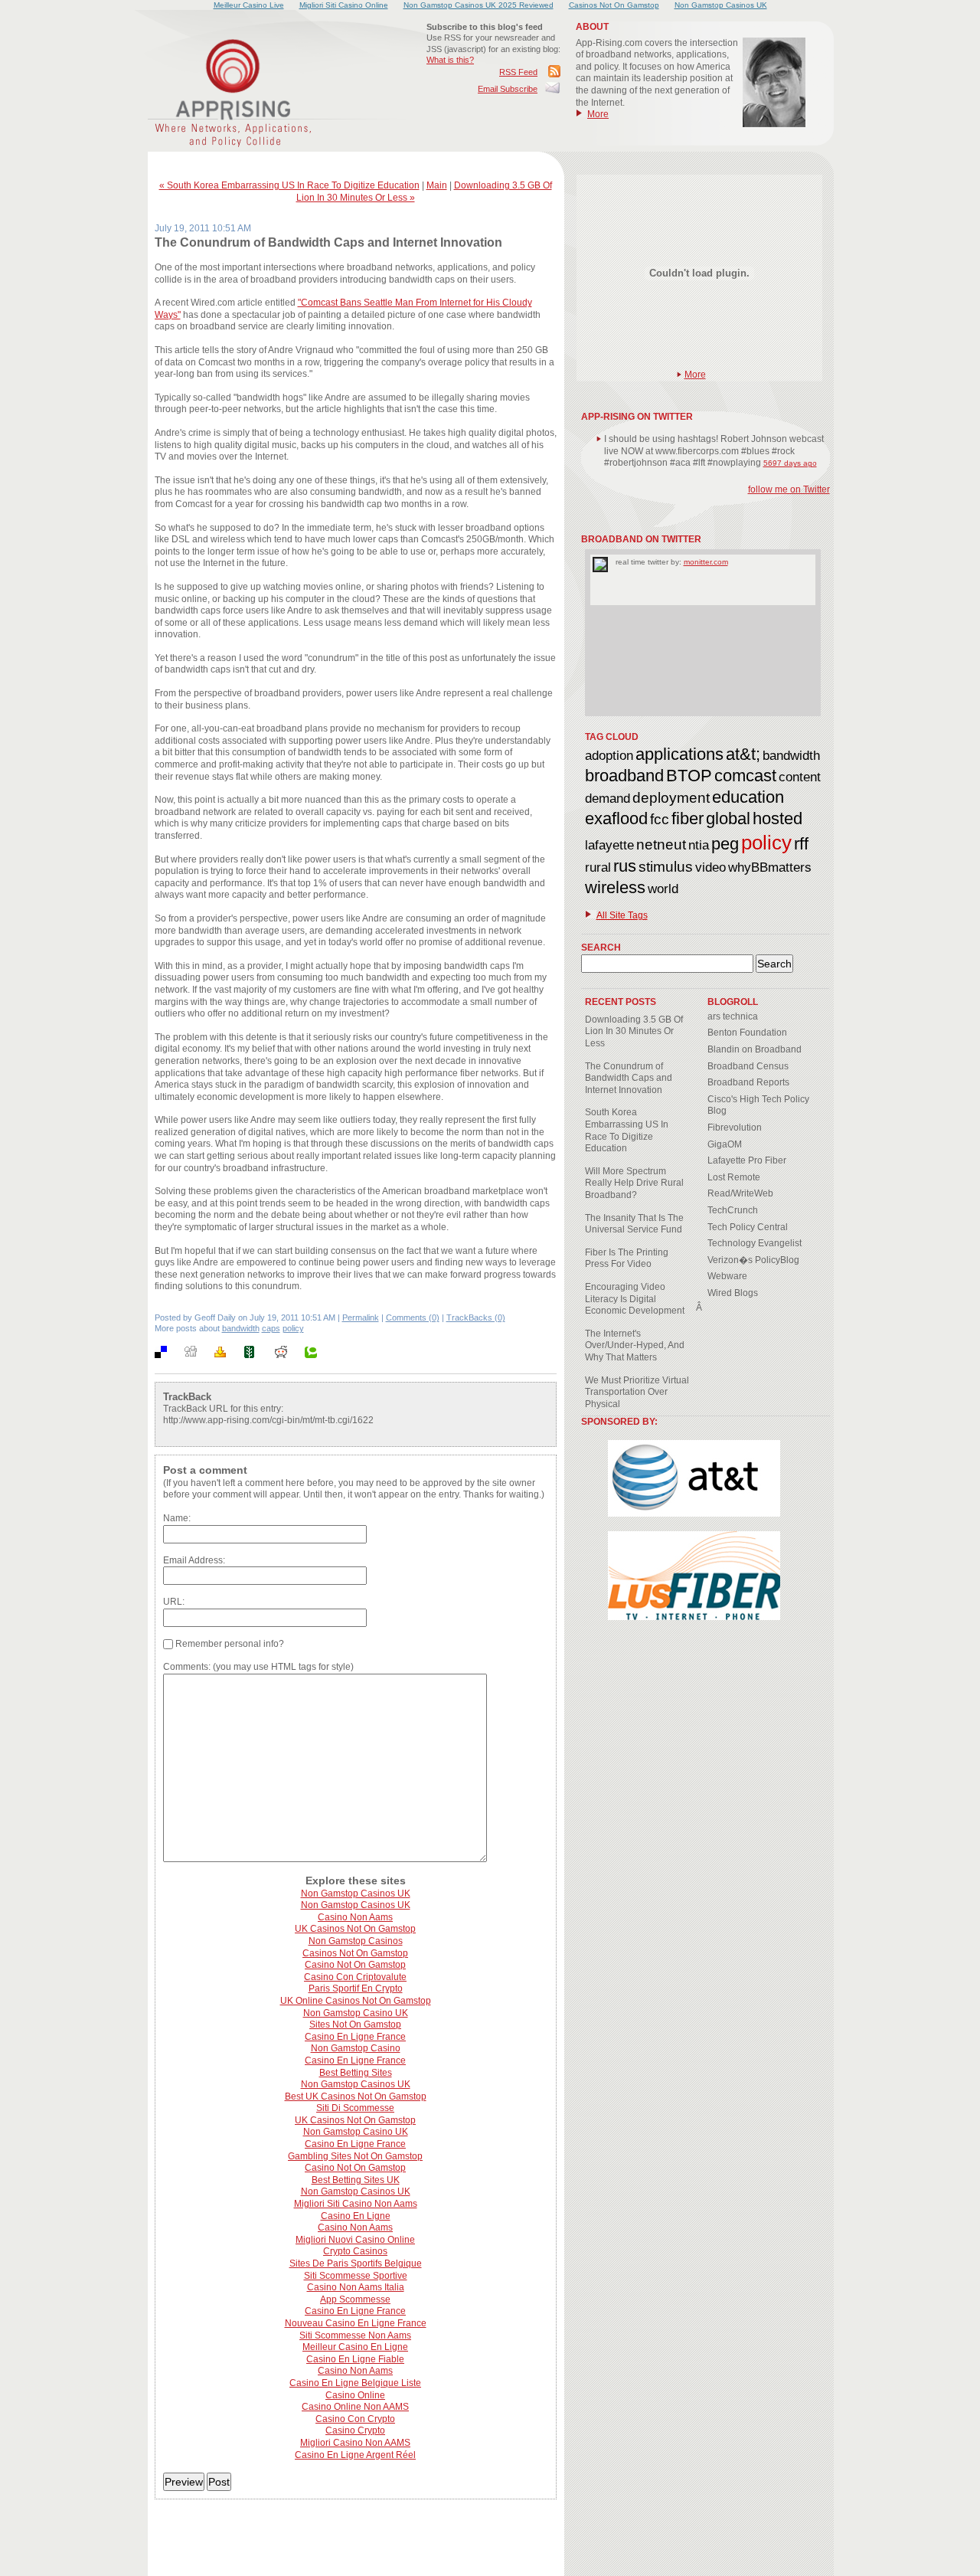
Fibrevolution (735, 1128)
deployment (671, 798)
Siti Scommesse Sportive (356, 2276)
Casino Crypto (355, 2430)
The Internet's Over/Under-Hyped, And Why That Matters (635, 1345)
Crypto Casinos (355, 2251)
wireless (615, 887)
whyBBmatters (770, 867)
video (710, 867)
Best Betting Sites (356, 2073)
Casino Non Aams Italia (356, 2287)
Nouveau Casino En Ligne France (356, 2323)
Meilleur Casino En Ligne (355, 2347)
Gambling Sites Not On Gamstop (355, 2156)
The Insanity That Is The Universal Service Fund (634, 1224)
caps (271, 1328)
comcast (745, 776)
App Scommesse (355, 2299)
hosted (777, 818)
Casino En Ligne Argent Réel (355, 2455)
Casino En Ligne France (355, 2037)
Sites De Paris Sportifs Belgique (356, 2263)
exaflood (616, 818)
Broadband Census (748, 1066)
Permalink (361, 1317)
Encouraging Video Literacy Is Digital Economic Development (635, 1299)
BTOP (689, 776)
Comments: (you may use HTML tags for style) (258, 1667)
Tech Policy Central (748, 1227)
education (748, 797)
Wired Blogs (733, 1293)
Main (437, 185)
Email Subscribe (508, 89)
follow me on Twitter (789, 489)
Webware (727, 1276)
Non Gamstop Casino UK (356, 2013)
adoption (609, 756)
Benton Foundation (747, 1033)
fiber (688, 818)
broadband (624, 776)
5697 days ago (790, 463)
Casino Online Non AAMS (355, 2407)
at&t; (743, 754)
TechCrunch (733, 1210)
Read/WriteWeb (740, 1193)
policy (293, 1328)
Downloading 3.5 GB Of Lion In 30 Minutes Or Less (634, 1031)
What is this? (450, 60)
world (663, 889)
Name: (177, 1518)
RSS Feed (518, 72)
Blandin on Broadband (755, 1049)
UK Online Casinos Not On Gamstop (356, 2001)
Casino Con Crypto (355, 2419)
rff (801, 844)
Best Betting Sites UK (356, 2180)
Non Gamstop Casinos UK (356, 1894)
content (800, 777)
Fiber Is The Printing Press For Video (627, 1259)
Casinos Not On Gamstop (355, 1953)
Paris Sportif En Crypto (356, 1988)
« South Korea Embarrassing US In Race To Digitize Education (289, 185)
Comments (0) (413, 1317)
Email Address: (194, 1560)
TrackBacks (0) (476, 1317)
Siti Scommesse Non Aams (355, 2335)
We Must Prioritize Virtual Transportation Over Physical (637, 1392)
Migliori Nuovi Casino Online (355, 2240)
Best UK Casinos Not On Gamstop (356, 2096)
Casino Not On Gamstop (355, 1965)
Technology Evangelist (755, 1243)
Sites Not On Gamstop (355, 2024)
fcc (660, 819)
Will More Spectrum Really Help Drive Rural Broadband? (634, 1183)
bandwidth (241, 1328)
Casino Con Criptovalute (355, 1977)
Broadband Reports (748, 1082)
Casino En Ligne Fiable (355, 2359)
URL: (174, 1602)
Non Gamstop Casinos (356, 1941)
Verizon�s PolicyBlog (753, 1260)
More (598, 114)
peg (725, 844)
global (728, 818)
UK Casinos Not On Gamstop (355, 1929)
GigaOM (725, 1144)
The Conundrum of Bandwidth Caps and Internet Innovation (629, 1078)
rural (598, 867)
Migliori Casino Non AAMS (355, 2443)
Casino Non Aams (355, 1917)
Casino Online (355, 2395)
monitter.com (706, 562)
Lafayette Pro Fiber (747, 1160)
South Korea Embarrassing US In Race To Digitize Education (627, 1130)
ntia (699, 845)
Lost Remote (734, 1177)
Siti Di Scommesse (355, 2108)
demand (608, 799)
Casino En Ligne (356, 2216)
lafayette (609, 845)
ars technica (733, 1016)
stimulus (666, 867)
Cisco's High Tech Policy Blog (758, 1105)
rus (625, 866)
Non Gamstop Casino (356, 2048)
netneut (661, 844)
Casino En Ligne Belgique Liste (355, 2383)
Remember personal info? (229, 1644)
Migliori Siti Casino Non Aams (356, 2204)
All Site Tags (622, 915)
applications (679, 754)
